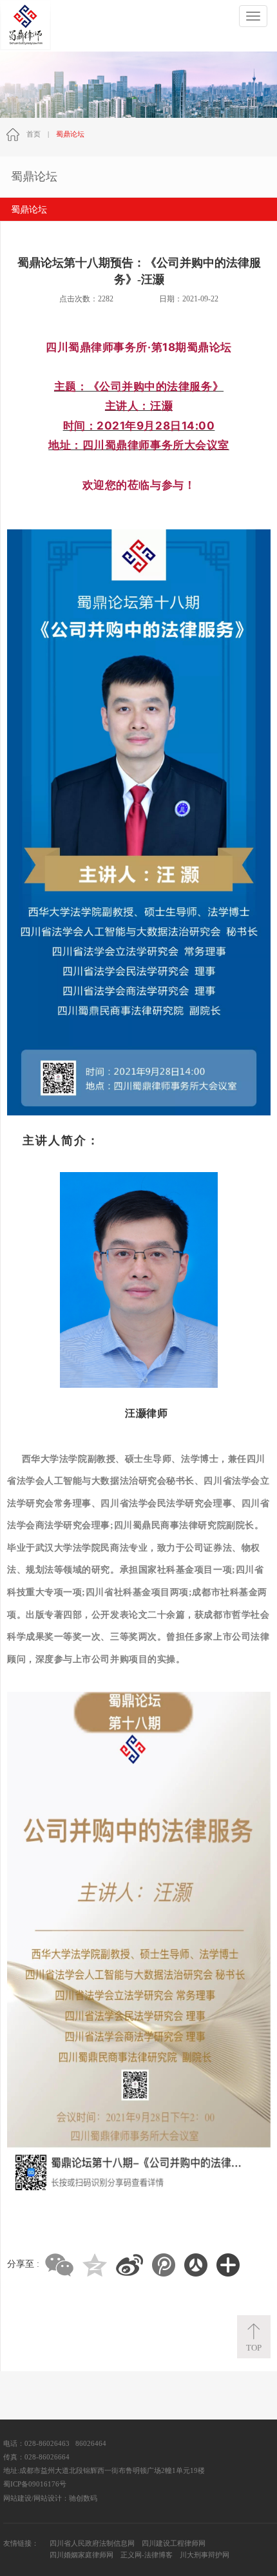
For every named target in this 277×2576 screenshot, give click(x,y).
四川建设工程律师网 (174, 2543)
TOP (254, 2348)
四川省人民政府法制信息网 (92, 2543)
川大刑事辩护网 (205, 2555)
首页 (33, 134)
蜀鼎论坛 (29, 210)
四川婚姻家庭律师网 (81, 2555)
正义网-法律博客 (147, 2555)
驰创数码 (83, 2498)
